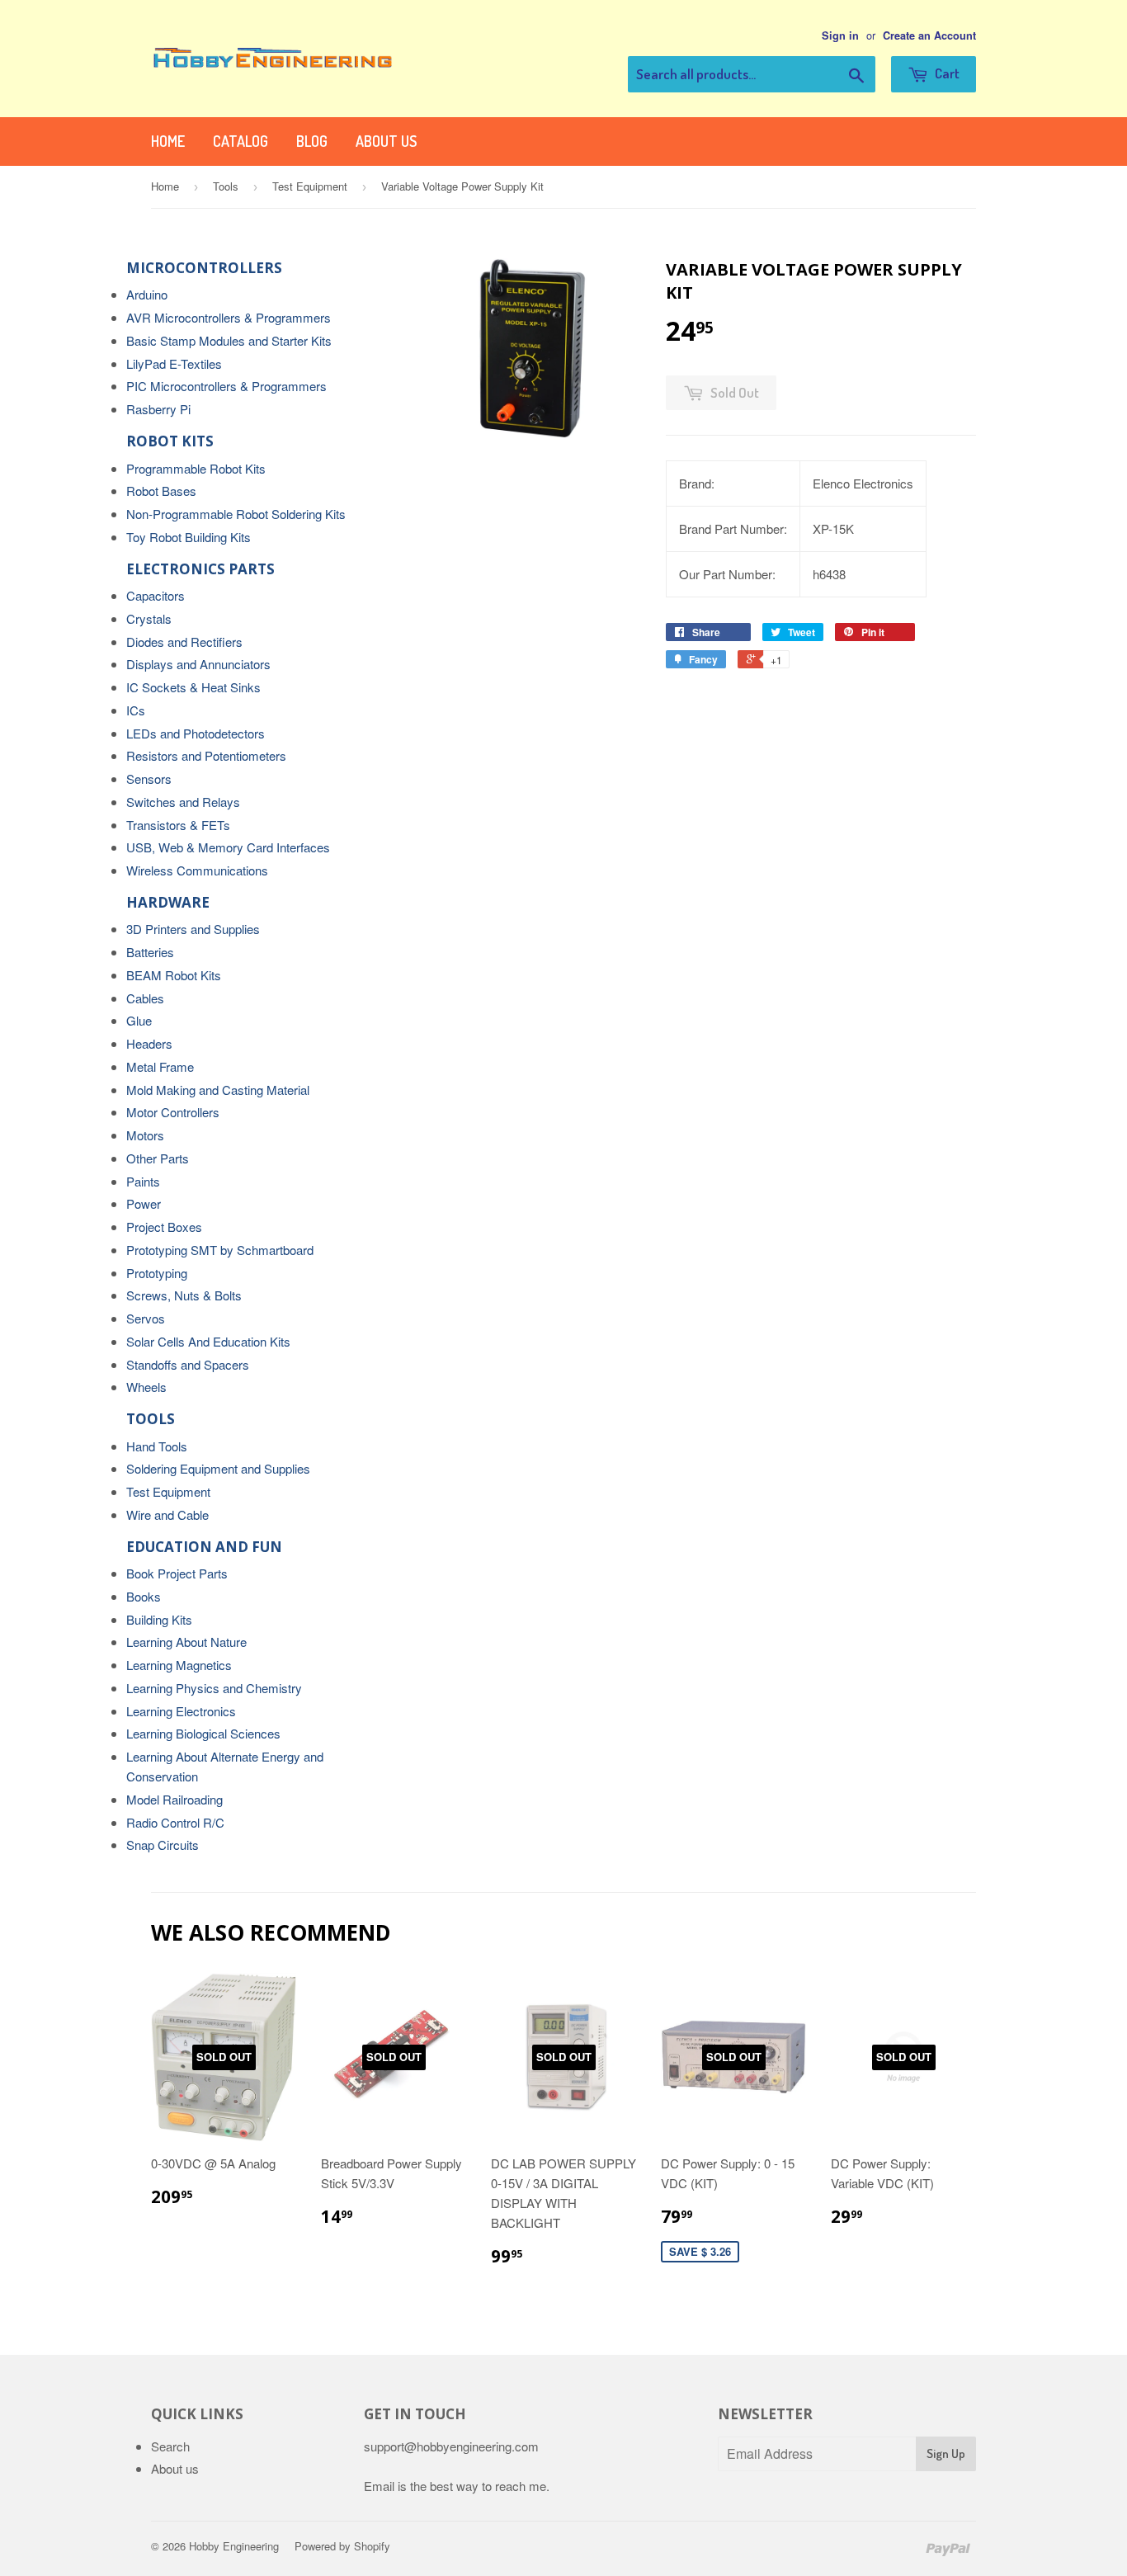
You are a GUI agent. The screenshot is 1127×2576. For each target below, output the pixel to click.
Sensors (149, 778)
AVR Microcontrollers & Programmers (229, 317)
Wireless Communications (197, 870)
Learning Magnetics (179, 1665)
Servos (146, 1318)
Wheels (146, 1387)
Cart (946, 73)
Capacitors (156, 595)
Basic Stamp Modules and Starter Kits (229, 340)
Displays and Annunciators (198, 664)
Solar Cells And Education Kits (208, 1341)
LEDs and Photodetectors (196, 733)
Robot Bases (161, 491)
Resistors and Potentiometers (206, 755)
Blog (312, 141)
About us (386, 141)
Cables (145, 998)
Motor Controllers (173, 1112)
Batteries (150, 952)
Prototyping (157, 1273)
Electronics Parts (200, 569)
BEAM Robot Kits (174, 975)
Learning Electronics (181, 1711)
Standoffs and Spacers (188, 1364)
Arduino (147, 294)
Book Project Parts (177, 1573)
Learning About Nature (186, 1642)
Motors (145, 1135)
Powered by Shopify (342, 2546)
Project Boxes (164, 1227)
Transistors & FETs (178, 825)
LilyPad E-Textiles (174, 363)
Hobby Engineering (234, 2546)
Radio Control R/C (175, 1822)
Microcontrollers (204, 268)
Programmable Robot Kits (196, 468)
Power (144, 1203)
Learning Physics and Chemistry (214, 1688)
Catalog (240, 141)
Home (168, 141)
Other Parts (158, 1158)
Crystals (149, 618)
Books (144, 1596)
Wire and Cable (167, 1514)
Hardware (168, 902)
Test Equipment (310, 186)
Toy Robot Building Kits (189, 537)
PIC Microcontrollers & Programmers (226, 386)
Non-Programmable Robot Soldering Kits (236, 514)
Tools (226, 186)
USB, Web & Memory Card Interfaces (228, 847)
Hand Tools (157, 1446)
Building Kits (159, 1619)
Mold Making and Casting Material (218, 1090)
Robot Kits (170, 441)
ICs (136, 710)
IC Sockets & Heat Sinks (193, 687)
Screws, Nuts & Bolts (184, 1295)
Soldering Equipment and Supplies (218, 1468)
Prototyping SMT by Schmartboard (220, 1250)
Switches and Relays (183, 802)
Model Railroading (174, 1799)
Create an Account (929, 35)
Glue (139, 1020)
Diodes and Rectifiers (184, 642)
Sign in (840, 35)
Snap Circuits (163, 1845)
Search (170, 2446)
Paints (143, 1181)
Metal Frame (160, 1066)
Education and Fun (204, 1547)
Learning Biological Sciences (203, 1733)
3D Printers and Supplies (193, 929)
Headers (149, 1043)
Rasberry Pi (158, 409)
